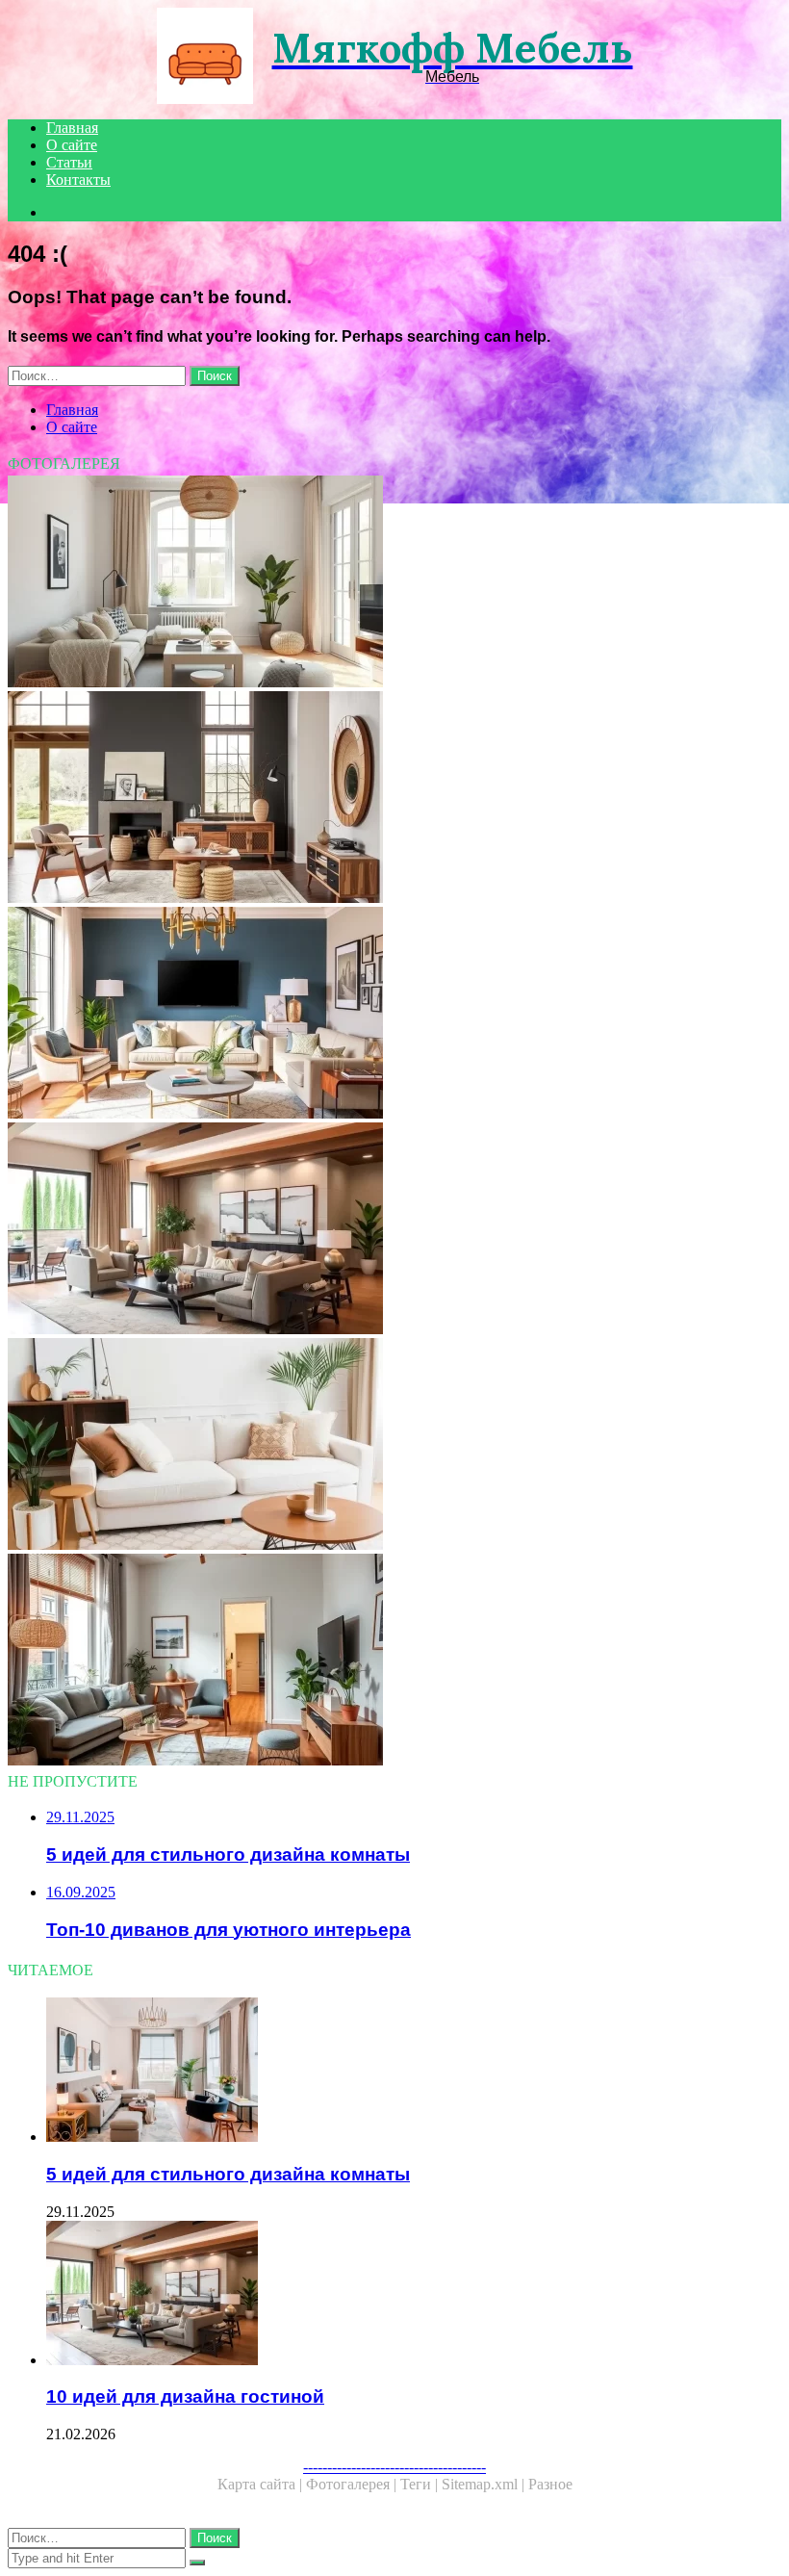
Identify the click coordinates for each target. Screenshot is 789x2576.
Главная (72, 128)
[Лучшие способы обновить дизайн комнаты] (394, 1015)
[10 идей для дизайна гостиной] (394, 1230)
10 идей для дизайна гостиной (185, 2396)
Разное (550, 2484)
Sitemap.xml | (485, 2484)
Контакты (78, 180)
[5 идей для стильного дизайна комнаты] (414, 2072)
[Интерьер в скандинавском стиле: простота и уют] (394, 583)
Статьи (69, 162)
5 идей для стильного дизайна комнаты (228, 2174)
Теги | (421, 2484)
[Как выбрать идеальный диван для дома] (394, 1446)
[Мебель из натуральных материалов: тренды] (394, 799)
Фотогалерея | (353, 2484)
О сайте (72, 145)
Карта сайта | (262, 2484)
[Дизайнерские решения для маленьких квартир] (394, 1662)
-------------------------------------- (394, 2467)
